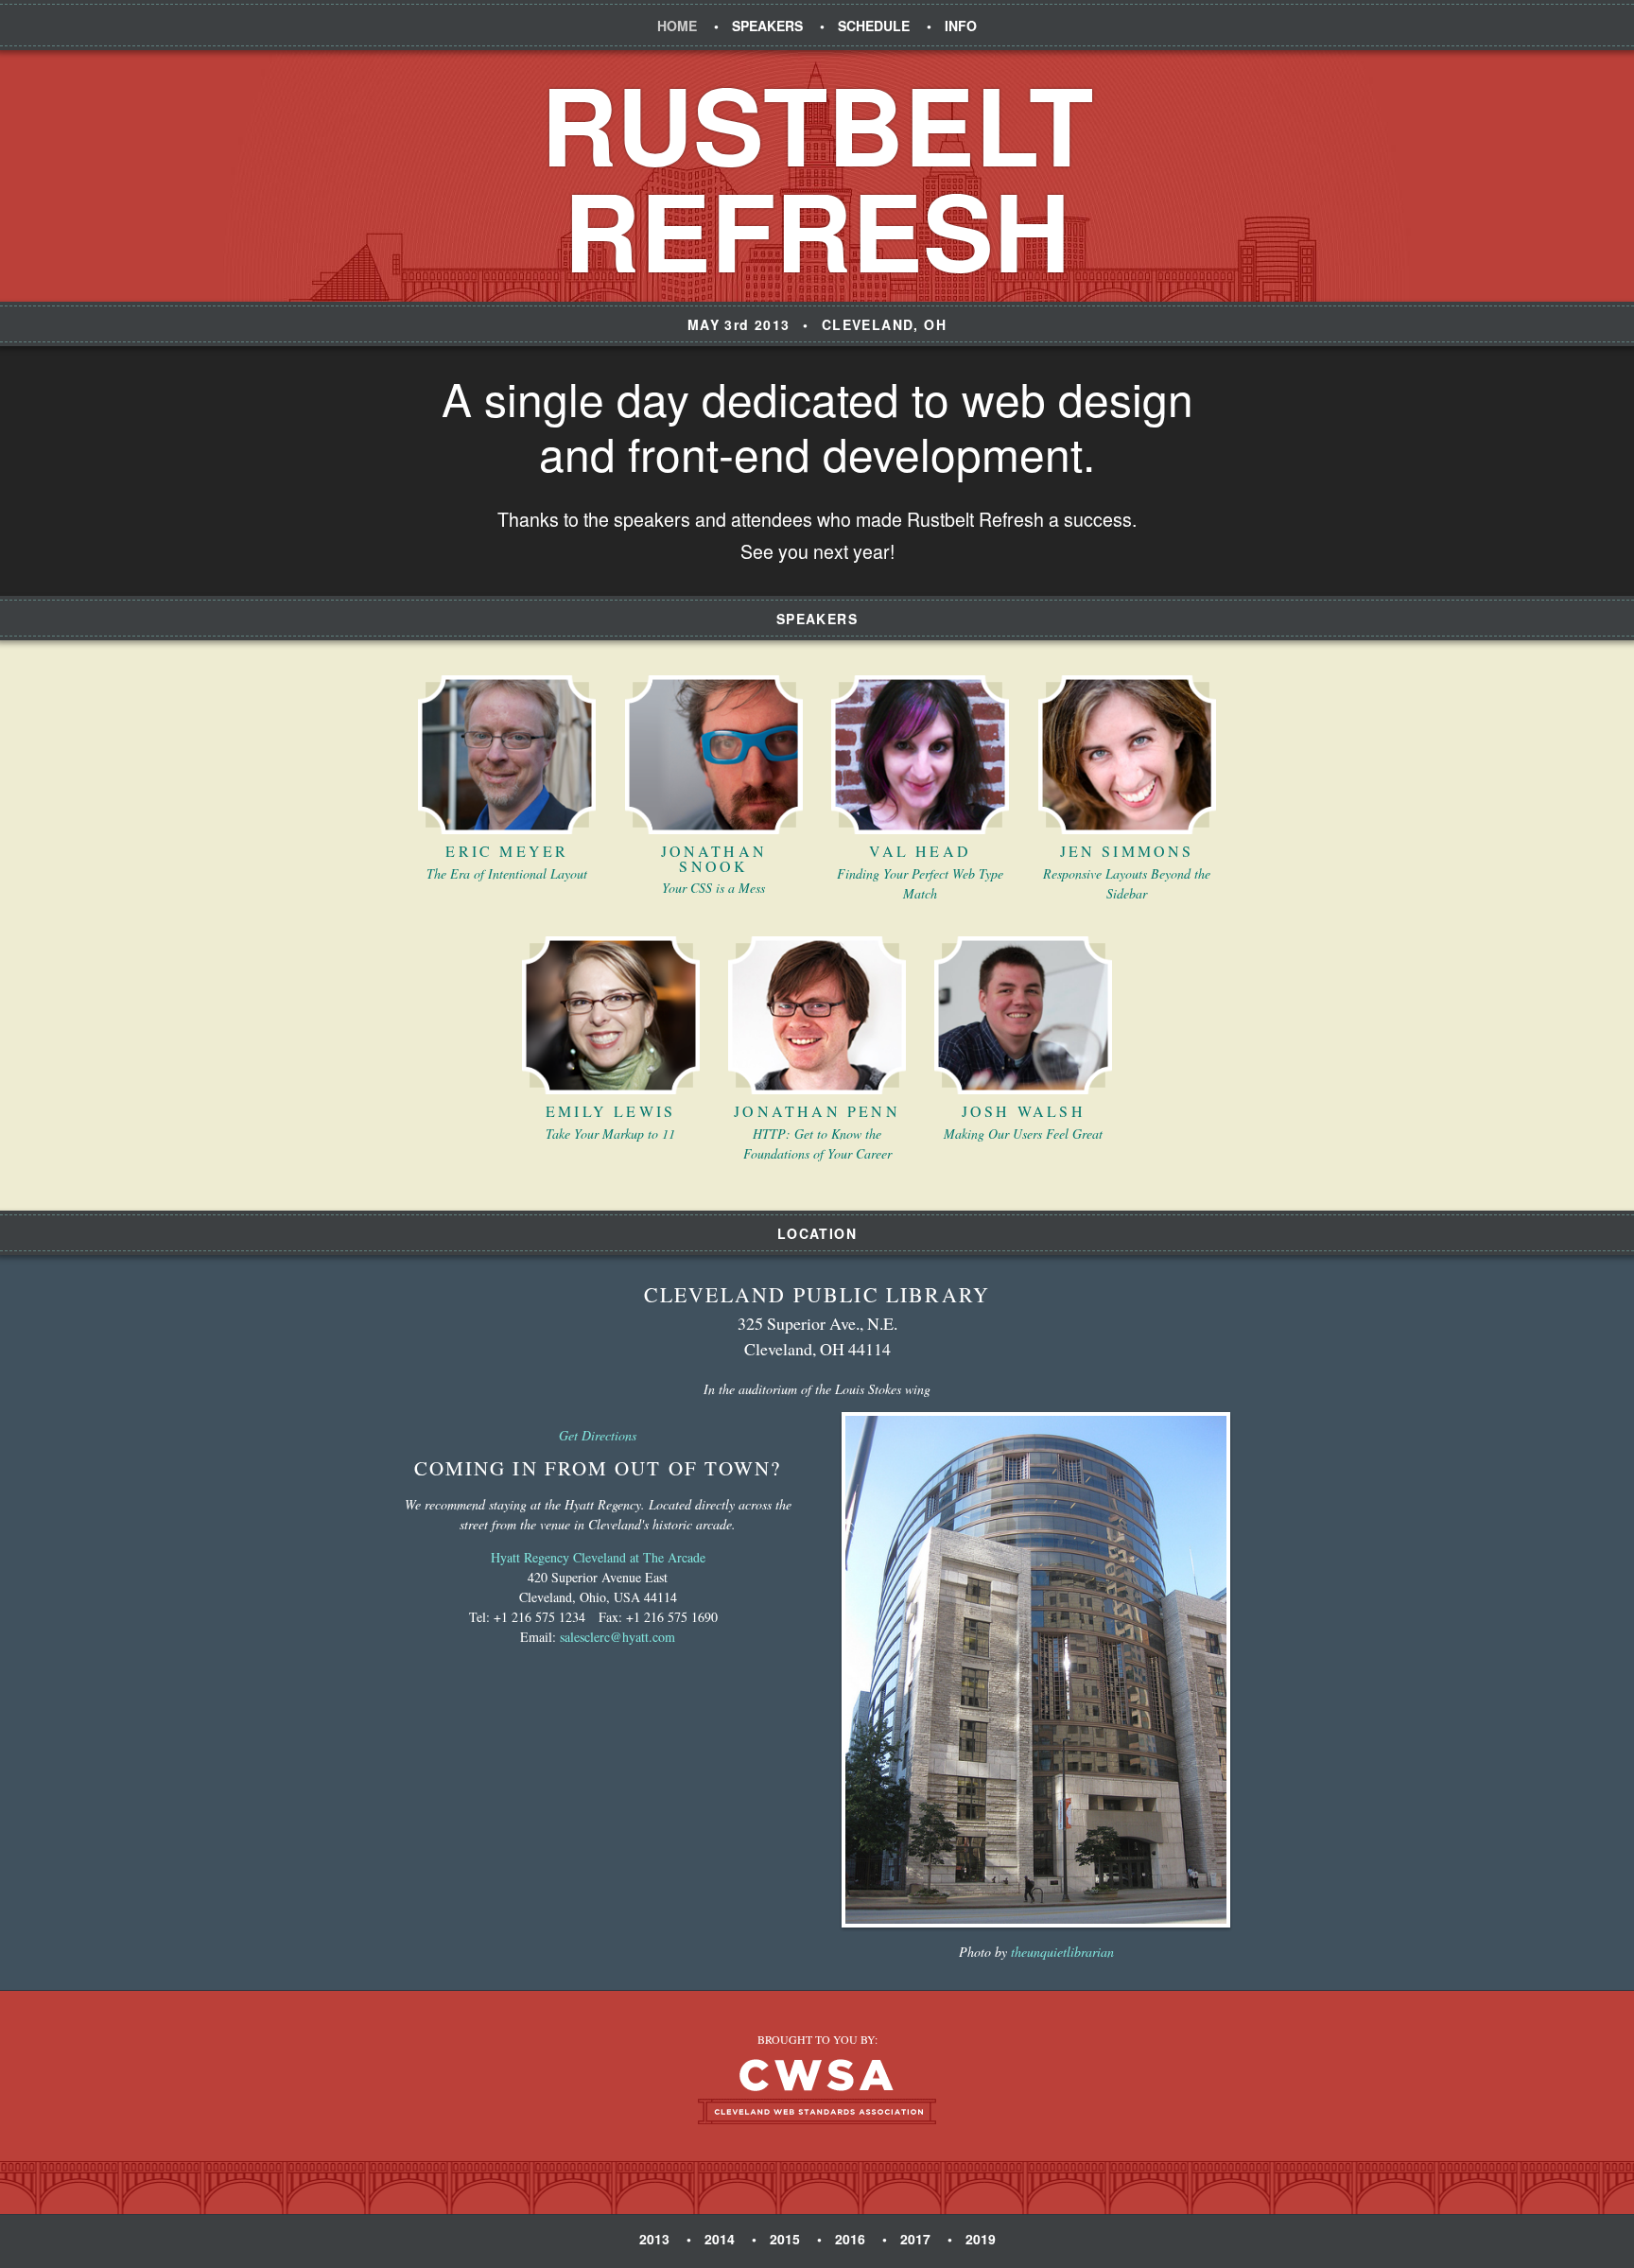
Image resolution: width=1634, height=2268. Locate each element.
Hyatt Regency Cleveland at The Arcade (598, 1557)
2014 (720, 2239)
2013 (654, 2239)
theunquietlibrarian (1062, 1952)
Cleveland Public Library (817, 1294)
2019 (981, 2239)
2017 (915, 2239)
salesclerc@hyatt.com (617, 1637)
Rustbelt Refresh (817, 176)
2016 (850, 2239)
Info (961, 26)
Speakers (767, 26)
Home (677, 26)
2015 (785, 2239)
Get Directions (598, 1435)
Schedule (874, 26)
